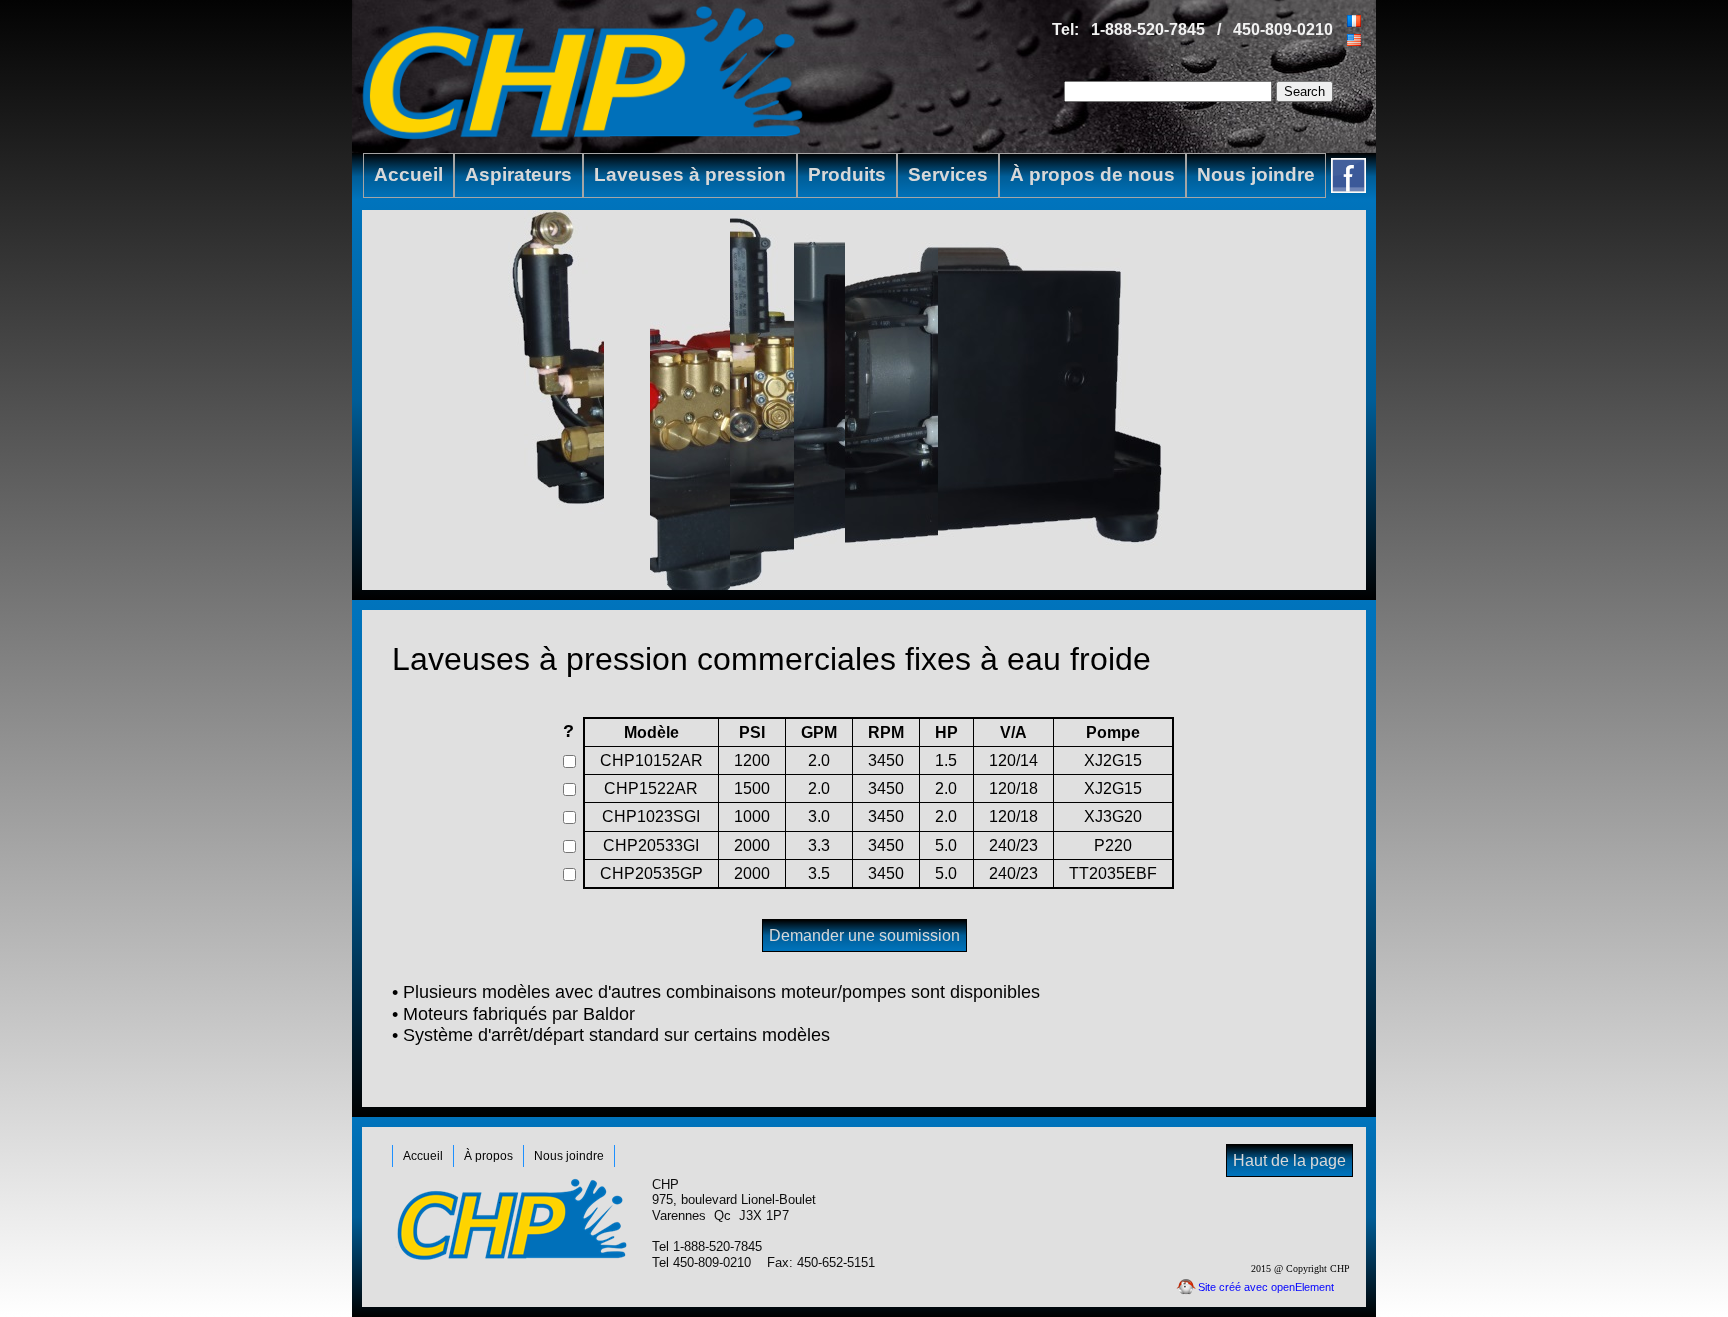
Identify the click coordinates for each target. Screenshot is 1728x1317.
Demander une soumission (864, 935)
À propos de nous (1092, 174)
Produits (847, 174)
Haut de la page (1289, 1160)
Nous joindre (1256, 174)
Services (948, 174)
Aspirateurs (518, 174)
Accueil (408, 174)
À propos (488, 1156)
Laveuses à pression (690, 174)
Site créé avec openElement (1266, 1287)
